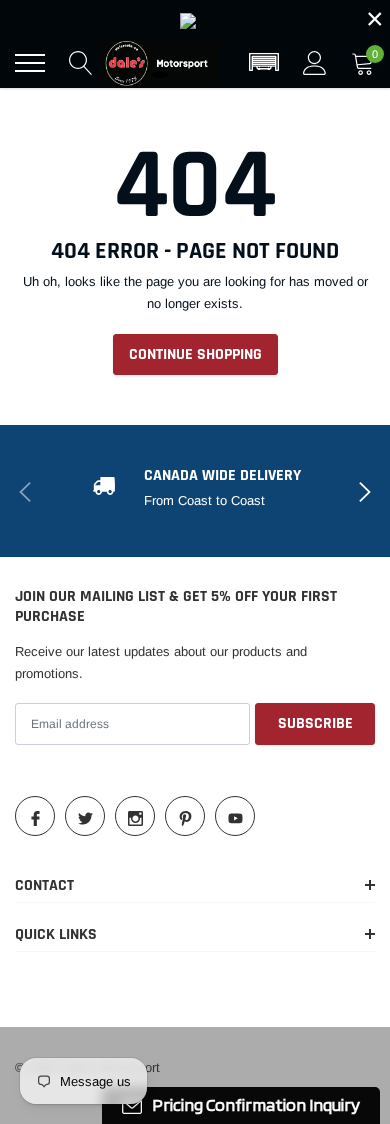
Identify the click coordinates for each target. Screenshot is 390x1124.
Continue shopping (195, 354)
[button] (264, 63)
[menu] (30, 63)
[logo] (160, 63)
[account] (315, 62)
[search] (81, 63)
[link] (195, 19)
